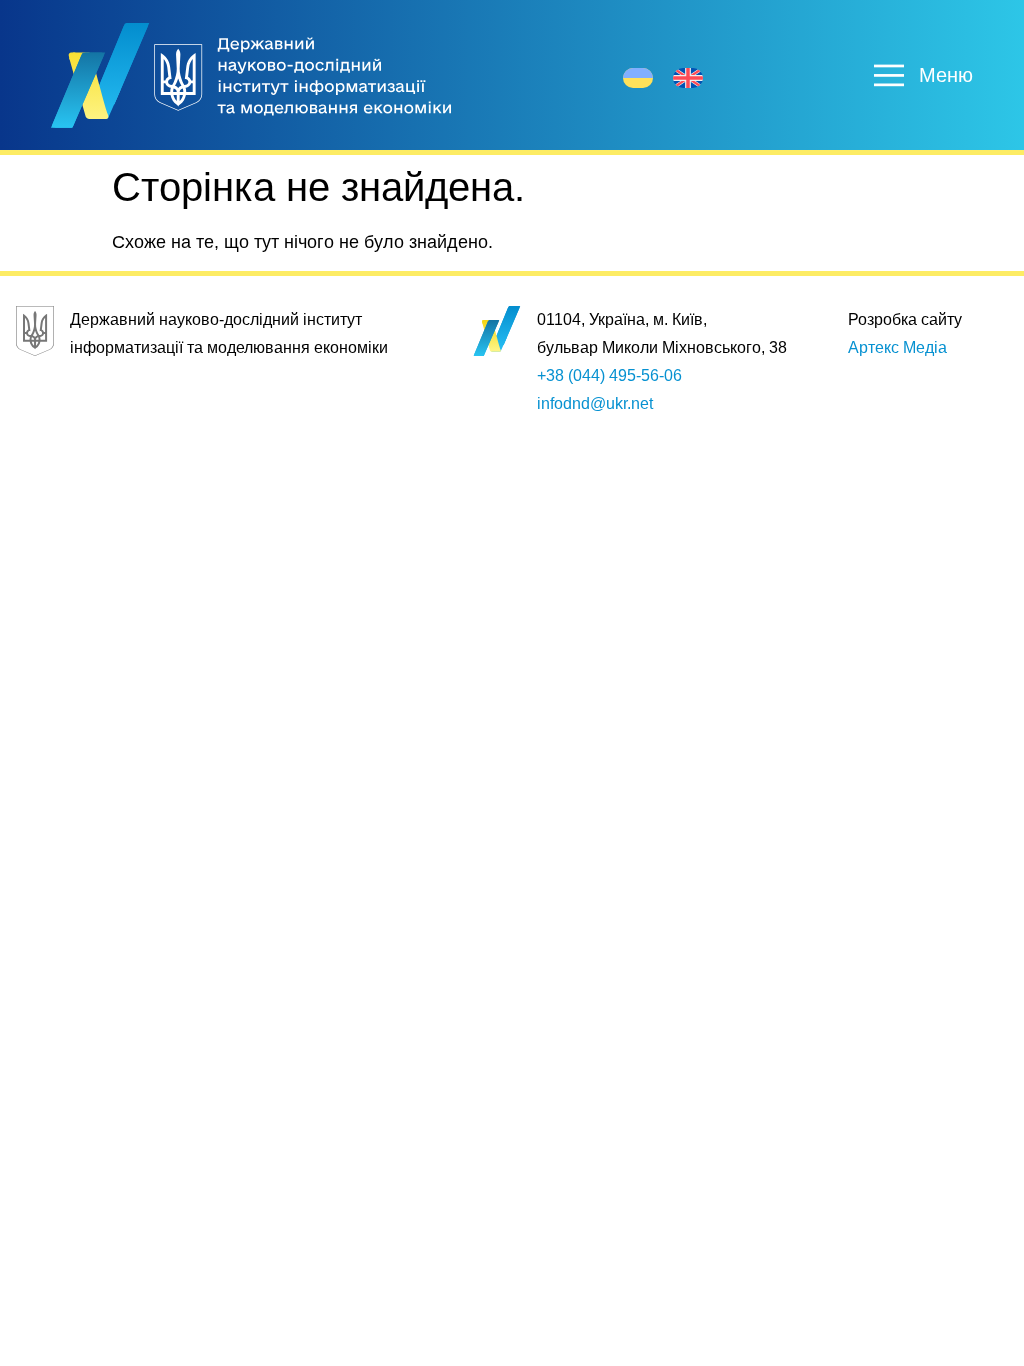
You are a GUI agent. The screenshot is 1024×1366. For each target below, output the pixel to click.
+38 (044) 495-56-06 (609, 375)
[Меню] (889, 75)
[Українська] (638, 78)
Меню (946, 75)
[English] (688, 78)
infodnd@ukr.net (595, 403)
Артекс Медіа (897, 347)
